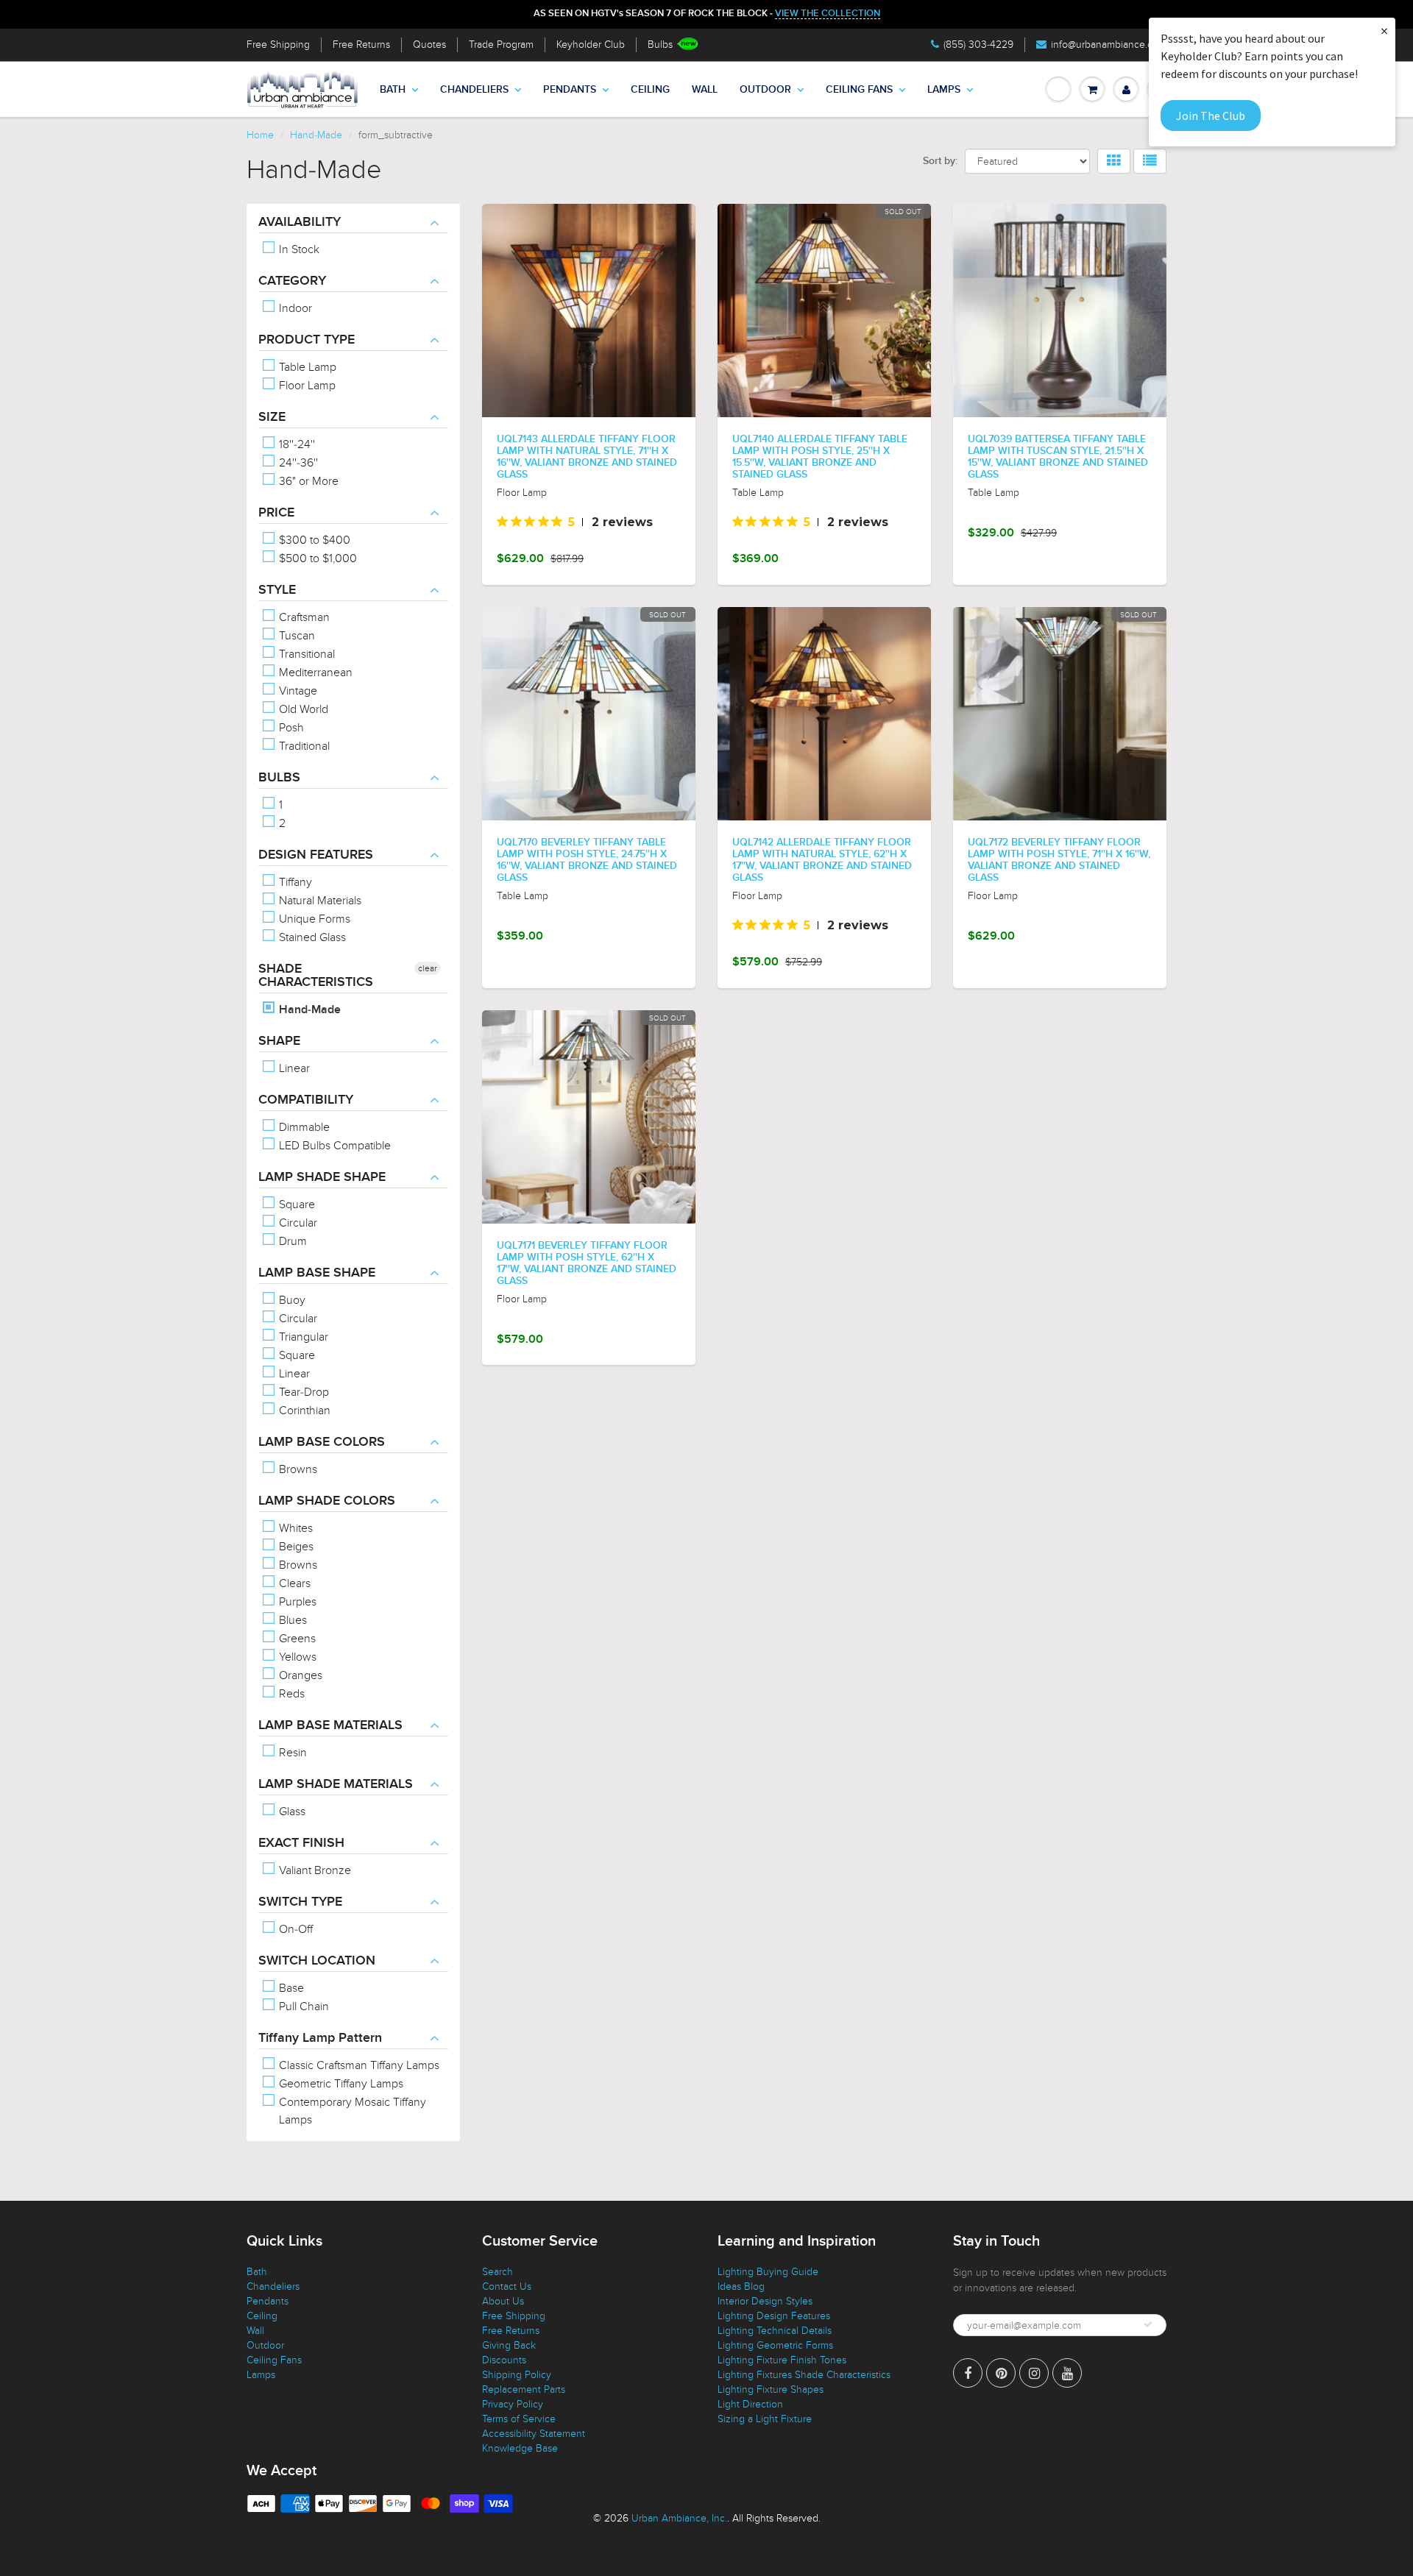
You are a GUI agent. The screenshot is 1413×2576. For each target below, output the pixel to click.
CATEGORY (292, 281)
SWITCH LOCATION (317, 1961)
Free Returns (361, 45)
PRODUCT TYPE (307, 340)
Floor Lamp (306, 386)
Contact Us (507, 2286)
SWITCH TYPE (300, 1902)
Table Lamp (306, 367)
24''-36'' (297, 463)
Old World (302, 709)
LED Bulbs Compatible (333, 1146)
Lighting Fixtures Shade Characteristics (804, 2375)
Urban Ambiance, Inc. (679, 2518)
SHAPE (279, 1041)
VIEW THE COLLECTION (828, 14)
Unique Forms (313, 919)
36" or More (307, 481)
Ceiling (650, 90)
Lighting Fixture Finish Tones (782, 2360)
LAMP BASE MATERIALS (330, 1725)
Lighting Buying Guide (768, 2272)
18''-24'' (295, 444)
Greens (296, 1639)
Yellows (296, 1657)
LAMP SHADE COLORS (327, 1501)
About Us (503, 2301)
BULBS (279, 778)
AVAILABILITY (300, 222)
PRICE (276, 513)
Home (260, 135)
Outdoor (765, 90)
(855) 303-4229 (978, 45)
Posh (290, 728)
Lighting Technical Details (775, 2331)
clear (428, 968)
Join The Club (1211, 116)
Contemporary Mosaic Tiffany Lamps (351, 2111)
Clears (293, 1583)
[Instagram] (1034, 2373)
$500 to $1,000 (316, 558)
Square (295, 1204)
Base (290, 1988)
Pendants (570, 90)
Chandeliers (474, 90)
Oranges (299, 1675)
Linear (293, 1068)
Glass (291, 1812)
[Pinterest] (1001, 2373)
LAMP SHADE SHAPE (322, 1177)
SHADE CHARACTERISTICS (316, 976)
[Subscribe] (1148, 2324)
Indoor (294, 308)
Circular (297, 1223)
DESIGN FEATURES (316, 855)
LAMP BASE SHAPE (317, 1273)
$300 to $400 (313, 540)
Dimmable (303, 1127)
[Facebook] (968, 2373)
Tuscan (295, 636)
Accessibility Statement (534, 2434)
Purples (296, 1602)
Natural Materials (319, 901)
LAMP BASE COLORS (322, 1442)
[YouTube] (1067, 2373)
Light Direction (750, 2404)
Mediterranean (314, 673)
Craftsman (303, 617)
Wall (705, 90)
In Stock (298, 249)
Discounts (504, 2360)
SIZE (272, 417)
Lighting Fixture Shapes (771, 2389)
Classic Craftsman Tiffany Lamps (358, 2065)
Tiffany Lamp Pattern (320, 2038)
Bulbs (660, 45)
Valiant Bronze (314, 1870)
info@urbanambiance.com (1109, 45)
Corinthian (303, 1411)
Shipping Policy (517, 2375)
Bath (393, 90)
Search (497, 2272)
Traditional (303, 746)
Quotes (429, 45)
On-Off (294, 1929)
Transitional (305, 654)
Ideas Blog (741, 2286)
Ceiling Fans (859, 90)
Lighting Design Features (774, 2316)
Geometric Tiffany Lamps (340, 2084)
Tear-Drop (302, 1392)
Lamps (944, 90)
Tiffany (294, 882)
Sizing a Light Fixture (765, 2419)
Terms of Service (519, 2419)
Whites (294, 1528)
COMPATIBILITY (306, 1100)
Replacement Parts (524, 2389)
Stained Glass (311, 937)
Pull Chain (302, 2006)
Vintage (297, 691)
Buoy (291, 1300)
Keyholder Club (591, 45)
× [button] (1384, 31)
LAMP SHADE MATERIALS (336, 1784)
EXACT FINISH (301, 1843)
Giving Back (509, 2345)
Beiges (295, 1547)
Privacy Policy (513, 2404)
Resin (291, 1753)
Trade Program (501, 45)
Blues (291, 1620)
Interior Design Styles (765, 2301)
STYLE (277, 590)
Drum (291, 1241)
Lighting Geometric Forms (775, 2345)
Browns (297, 1469)
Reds (290, 1694)
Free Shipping (278, 45)
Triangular (302, 1337)
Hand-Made (316, 135)
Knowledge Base (520, 2448)
